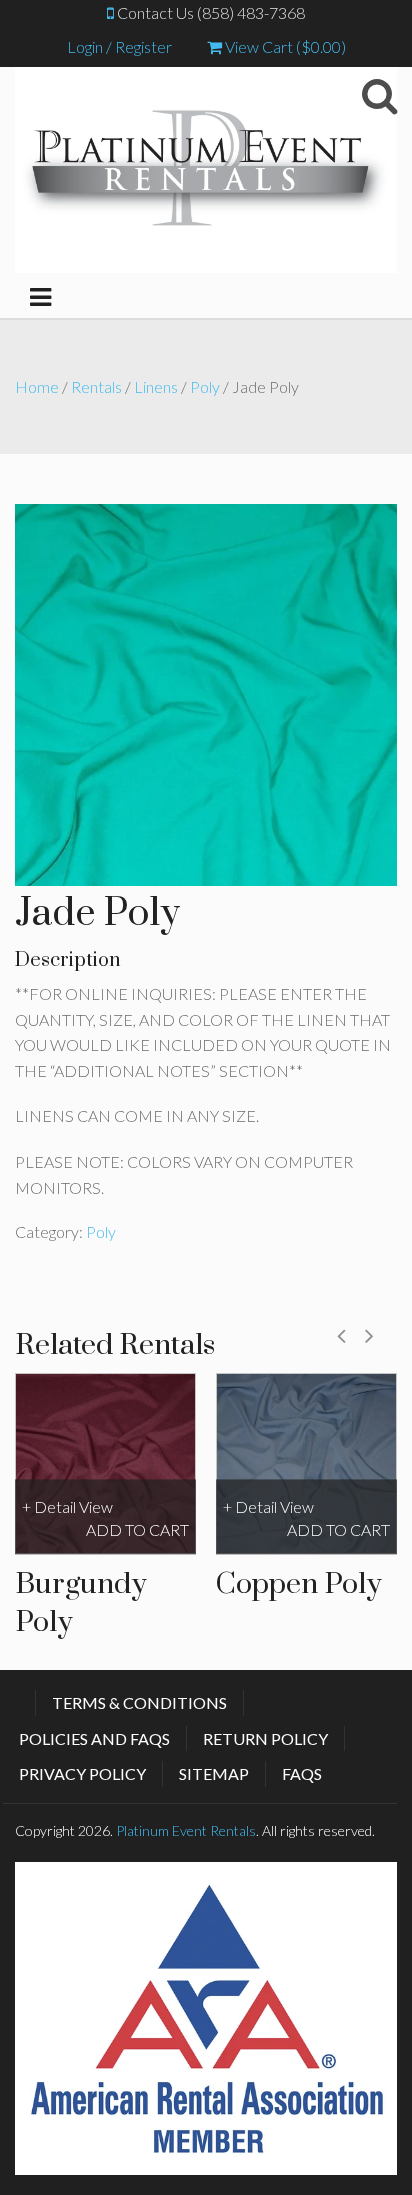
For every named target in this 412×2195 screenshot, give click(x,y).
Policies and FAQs (94, 1738)
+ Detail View (67, 1507)
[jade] (206, 692)
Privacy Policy (82, 1773)
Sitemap (214, 1773)
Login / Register (119, 46)
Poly (205, 386)
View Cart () (284, 46)
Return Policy (265, 1738)
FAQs (302, 1773)
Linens (156, 386)
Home (37, 386)
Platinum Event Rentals (186, 1830)
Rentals (96, 386)
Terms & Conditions (139, 1702)
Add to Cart (137, 1529)
